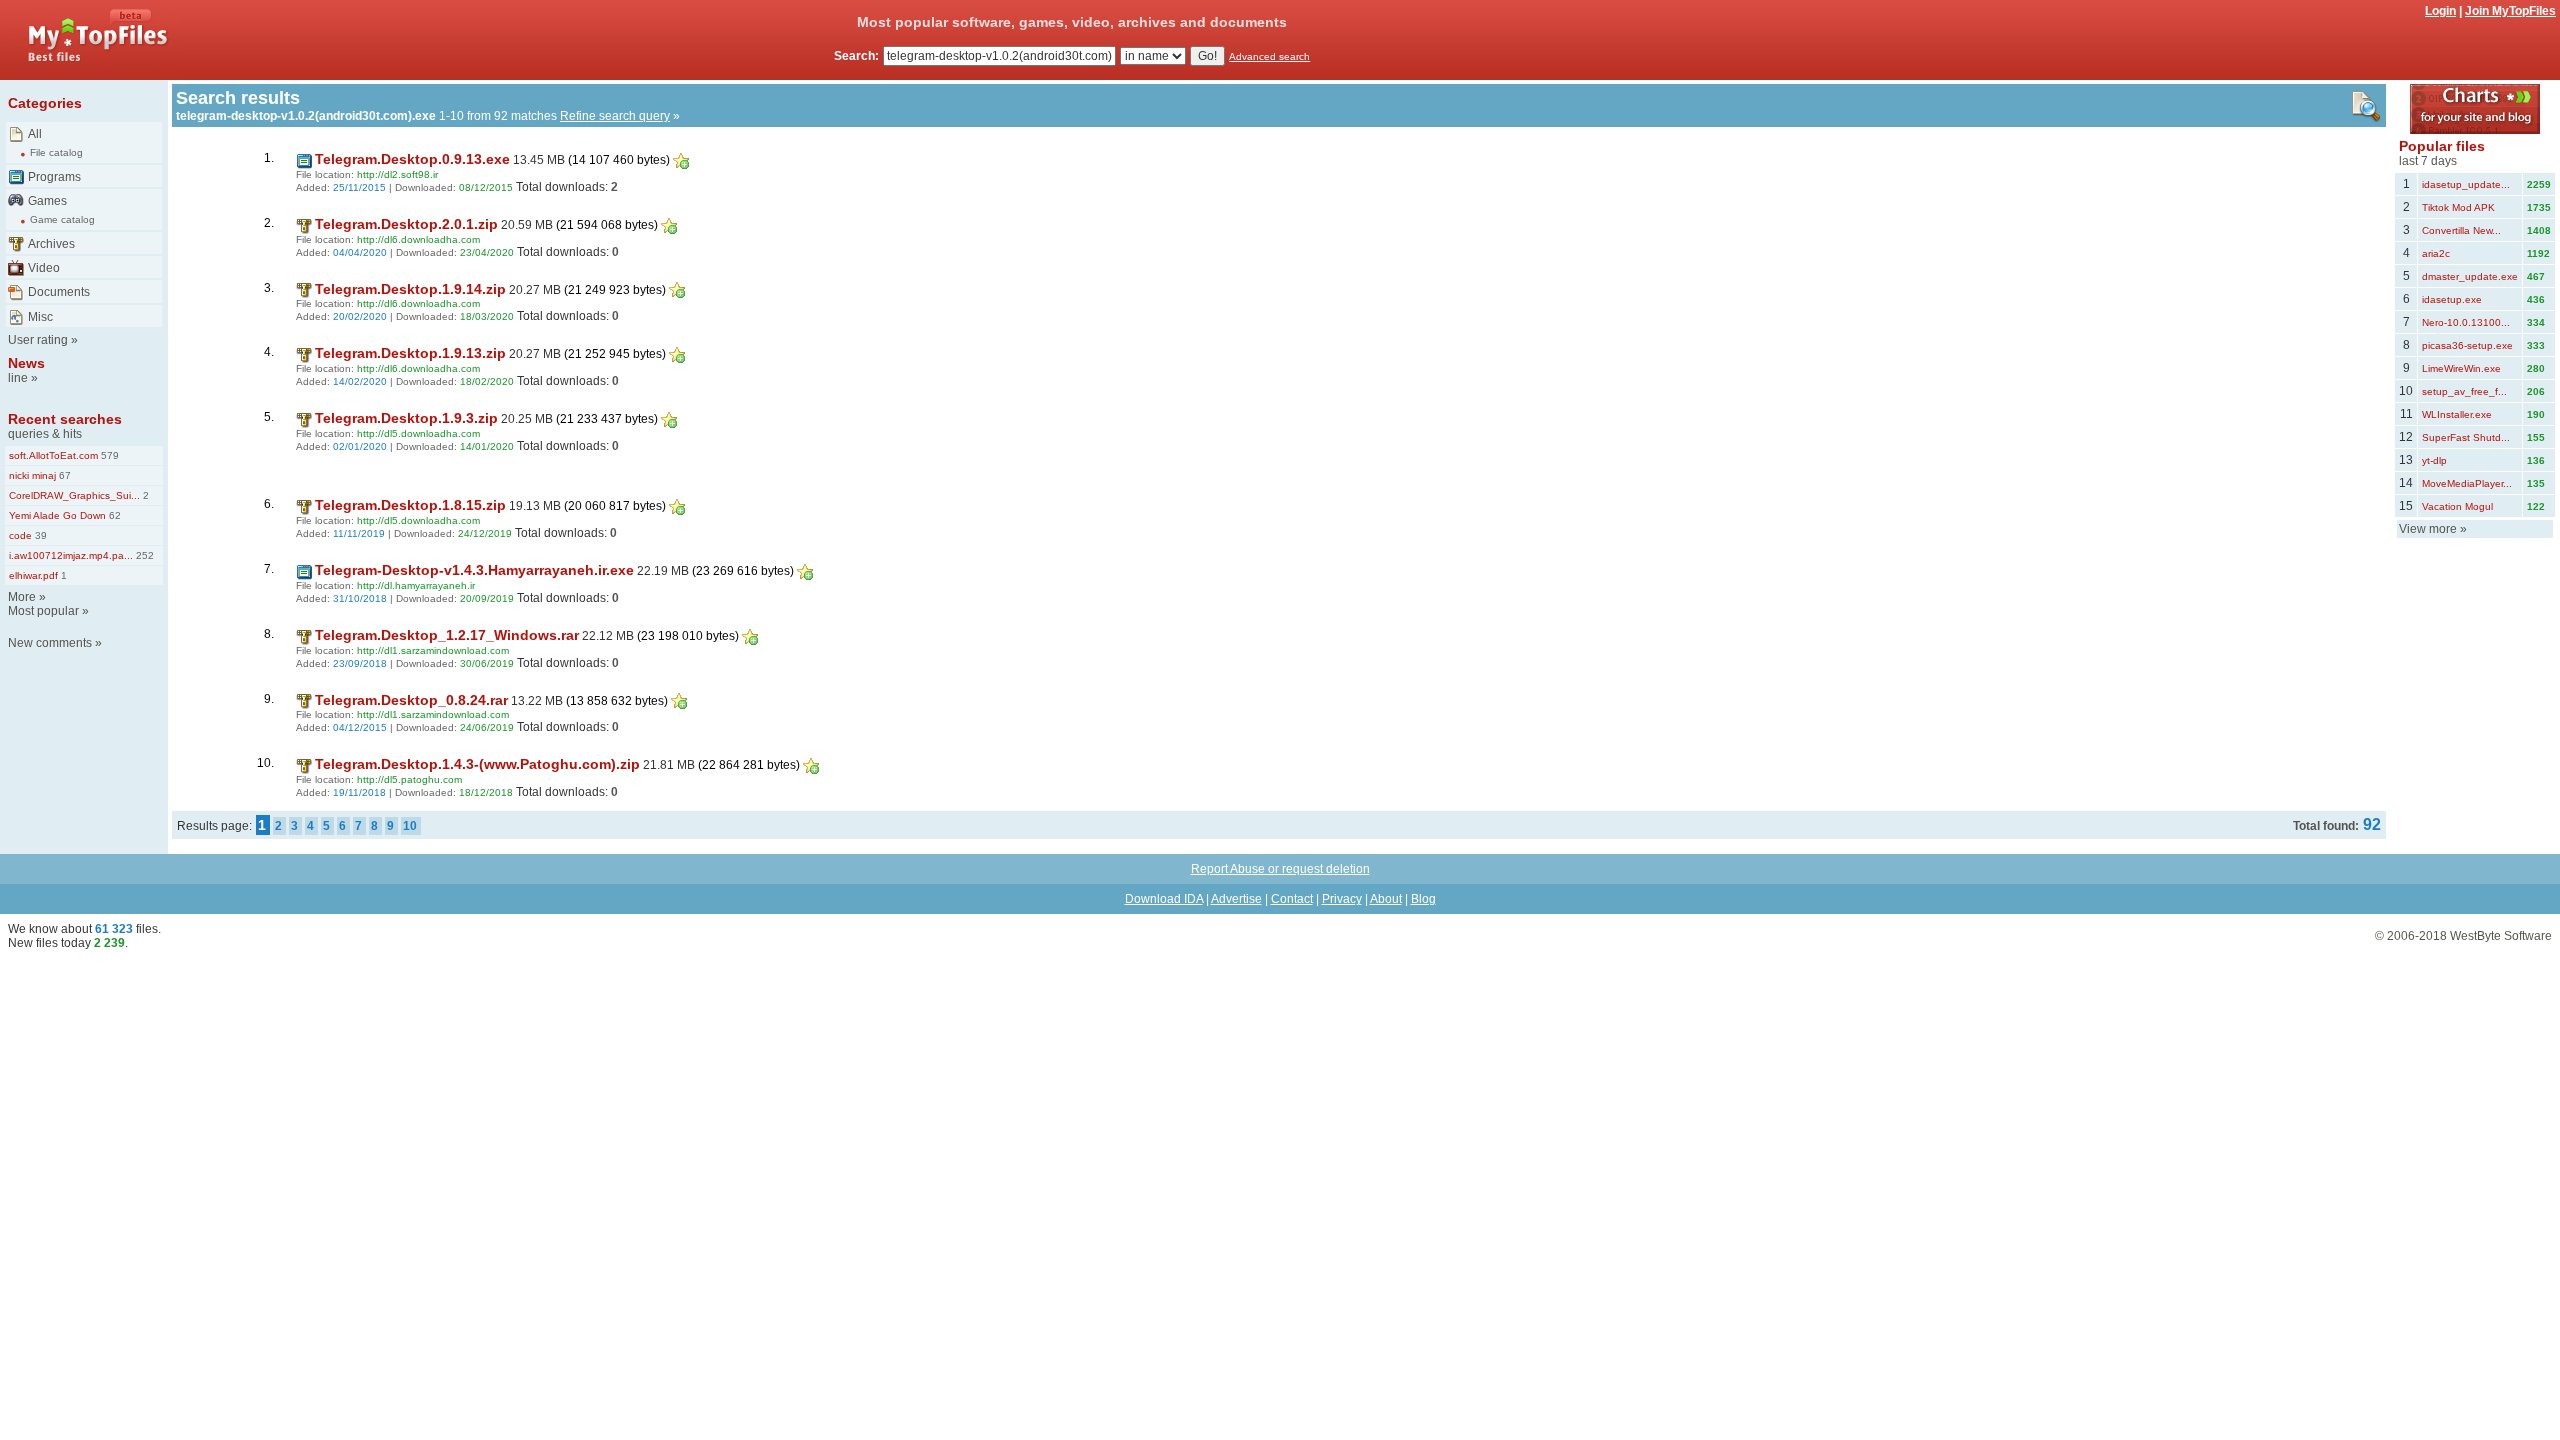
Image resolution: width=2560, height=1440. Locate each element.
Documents (59, 292)
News (26, 363)
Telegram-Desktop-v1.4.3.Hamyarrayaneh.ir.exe (474, 570)
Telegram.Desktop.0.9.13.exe (412, 159)
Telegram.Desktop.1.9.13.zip (410, 353)
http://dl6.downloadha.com (418, 239)
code (20, 535)
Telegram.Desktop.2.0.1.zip (406, 224)
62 (113, 515)
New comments (50, 643)
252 (143, 555)
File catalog (56, 152)
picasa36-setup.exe (2467, 345)
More (22, 597)
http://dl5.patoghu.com (409, 779)
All (35, 134)
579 (108, 455)
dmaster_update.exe (2470, 276)
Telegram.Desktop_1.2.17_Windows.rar (447, 635)
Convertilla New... (2461, 230)
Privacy (1342, 899)
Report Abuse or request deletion (1280, 869)
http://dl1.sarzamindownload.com (433, 650)
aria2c (2436, 253)
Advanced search (1269, 56)
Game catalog (62, 219)
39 (39, 535)
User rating (38, 340)
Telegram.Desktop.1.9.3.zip (406, 418)
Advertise (1236, 899)
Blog (1423, 899)
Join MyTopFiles (2510, 11)
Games (47, 201)
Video (44, 268)
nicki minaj (32, 475)
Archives (51, 244)
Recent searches (65, 419)
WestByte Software (2501, 936)
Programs (54, 177)
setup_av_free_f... (2464, 391)
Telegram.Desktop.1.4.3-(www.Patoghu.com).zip (477, 764)
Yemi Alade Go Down (57, 515)
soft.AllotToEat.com (53, 455)
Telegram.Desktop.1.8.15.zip (410, 505)
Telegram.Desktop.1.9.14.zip (410, 289)
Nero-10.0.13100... (2466, 322)
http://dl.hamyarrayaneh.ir (416, 585)
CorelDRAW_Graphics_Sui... (74, 495)
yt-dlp (2434, 460)
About (1386, 899)
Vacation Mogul (2457, 506)
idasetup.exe (2452, 299)
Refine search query (615, 116)
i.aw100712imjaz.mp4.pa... (71, 555)
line (18, 378)
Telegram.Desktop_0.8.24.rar (411, 700)
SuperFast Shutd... (2466, 437)
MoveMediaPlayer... (2467, 483)
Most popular (43, 611)
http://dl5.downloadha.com (418, 433)
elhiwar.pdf (33, 575)
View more (2428, 529)
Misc (40, 317)
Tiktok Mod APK (2458, 207)
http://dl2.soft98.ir (397, 174)
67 (63, 475)
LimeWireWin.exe (2461, 368)
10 (410, 826)
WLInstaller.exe (2457, 414)
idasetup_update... (2466, 184)
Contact (1292, 899)
